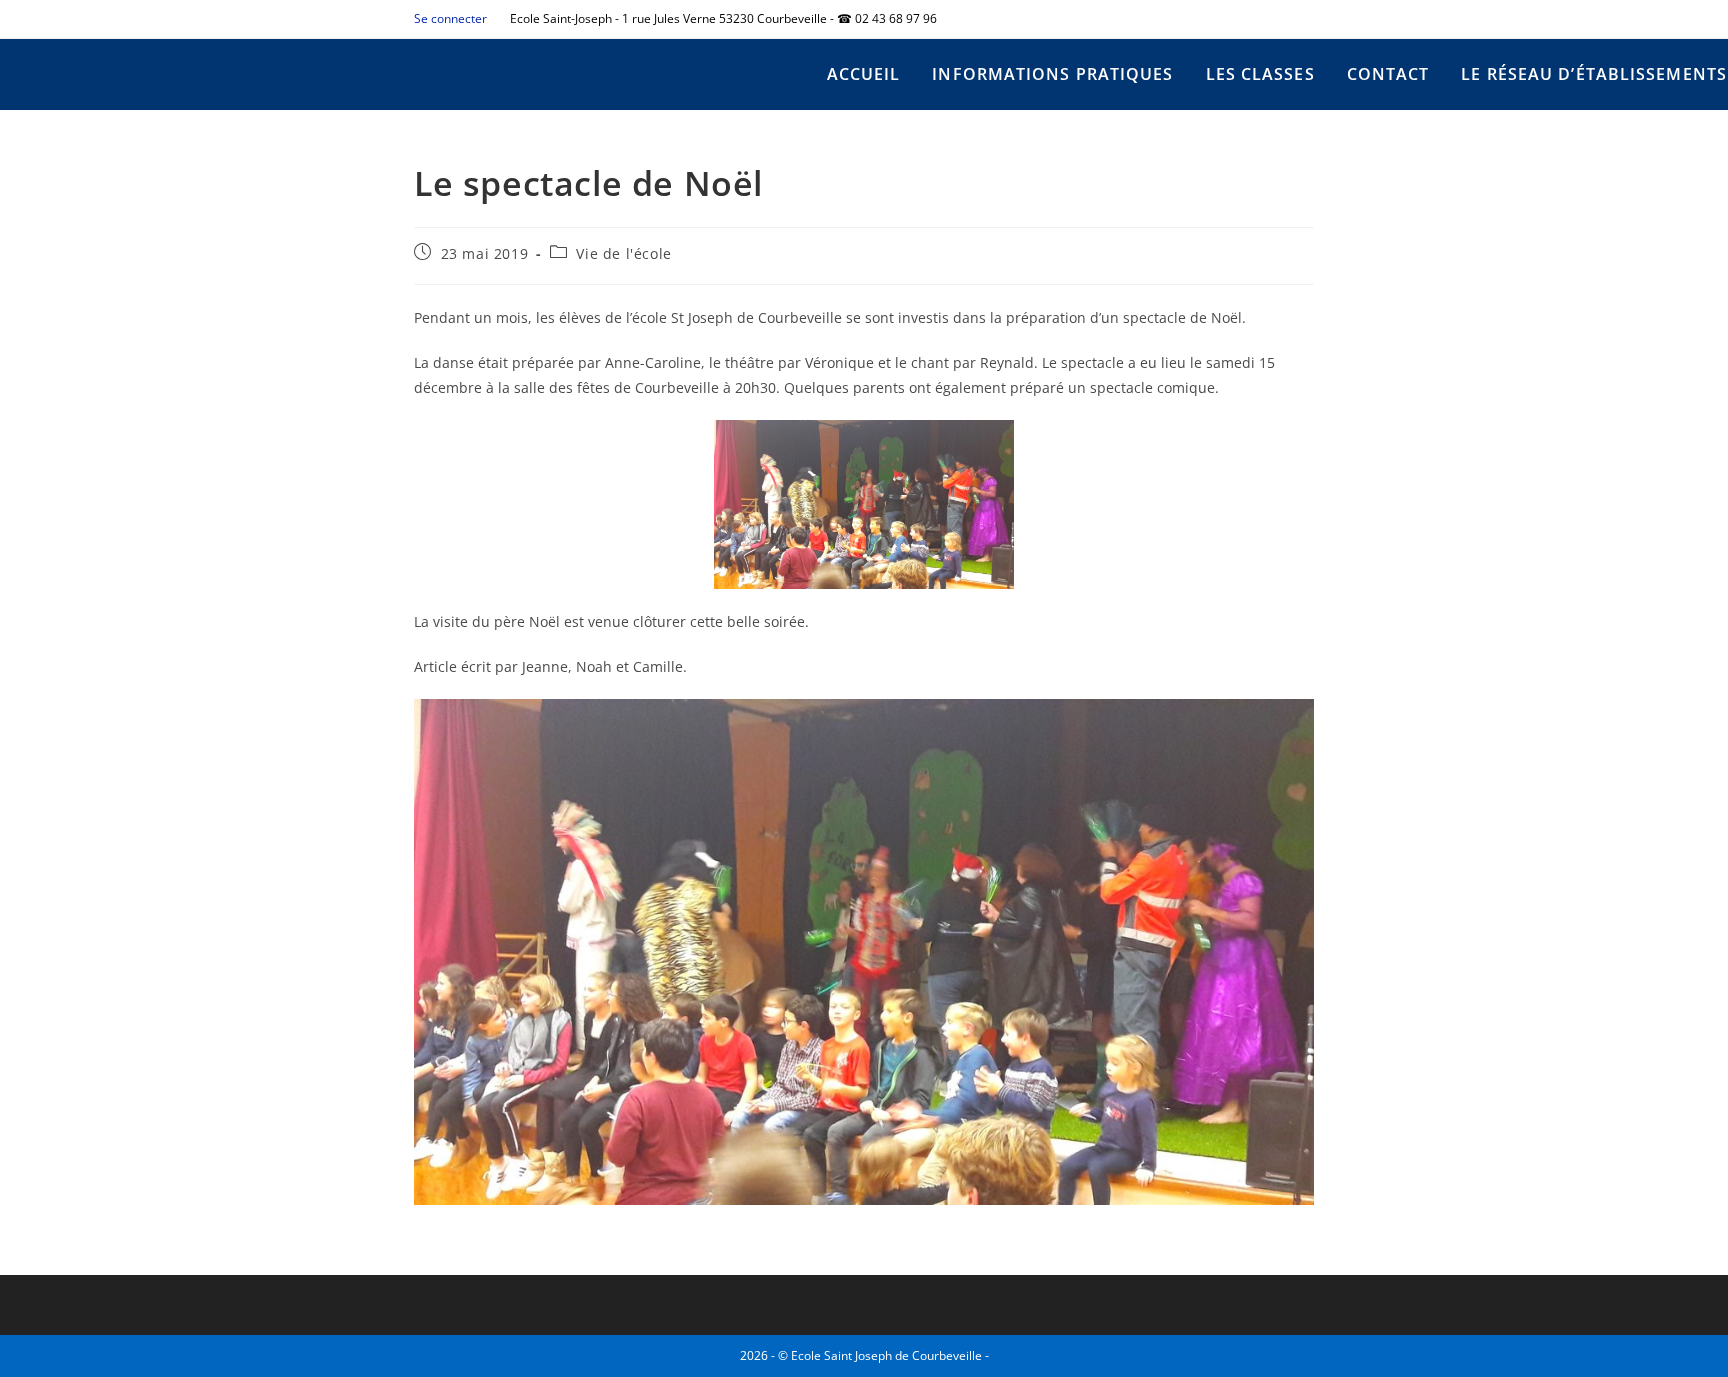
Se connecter (450, 18)
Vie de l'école (623, 253)
